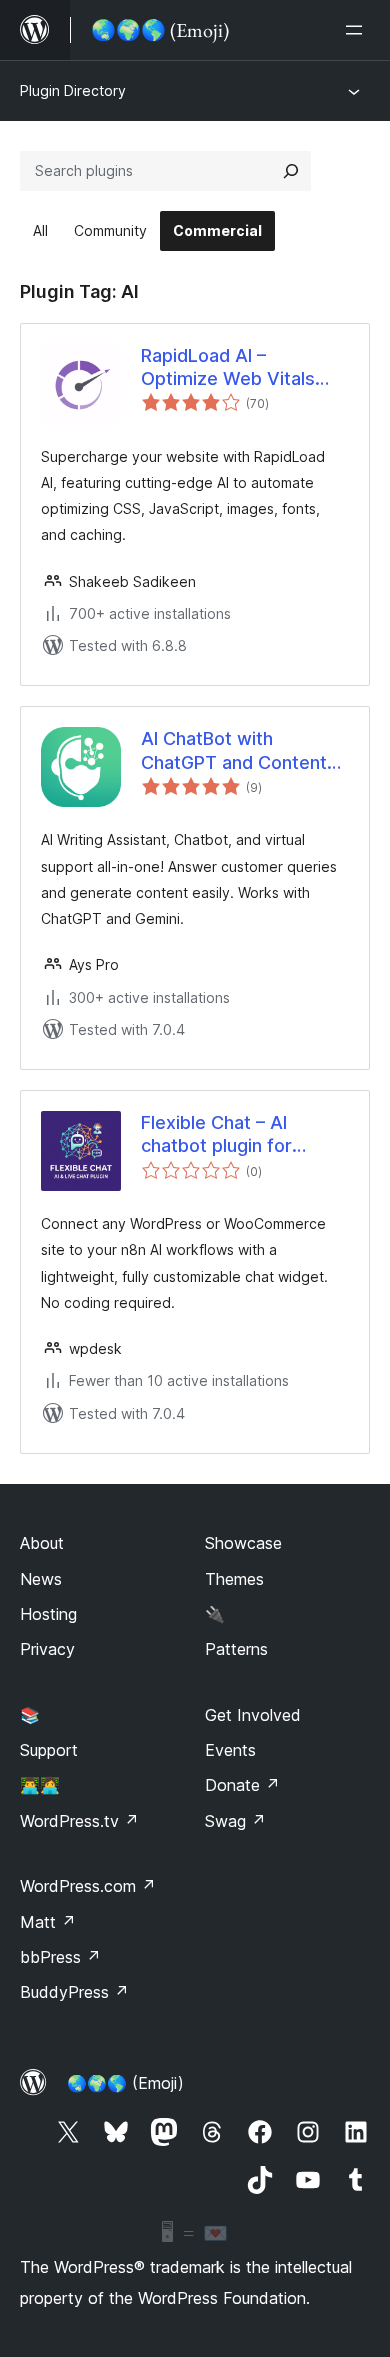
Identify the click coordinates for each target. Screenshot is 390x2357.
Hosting (48, 1614)
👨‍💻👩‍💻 (40, 1785)
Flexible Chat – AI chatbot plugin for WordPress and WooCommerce (216, 1135)
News (41, 1579)
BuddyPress (74, 1992)
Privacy (47, 1649)
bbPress (60, 1957)
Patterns (236, 1649)
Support (49, 1750)
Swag (235, 1821)
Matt (48, 1922)
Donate (242, 1785)
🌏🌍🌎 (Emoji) (125, 2083)
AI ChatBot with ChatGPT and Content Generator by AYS (234, 751)
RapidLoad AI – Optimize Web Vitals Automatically (228, 368)
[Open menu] (358, 30)
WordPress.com (88, 1886)
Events (230, 1750)
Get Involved (253, 1715)
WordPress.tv (79, 1821)
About (42, 1543)
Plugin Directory (73, 90)
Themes (234, 1579)
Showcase (243, 1543)
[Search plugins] (291, 171)
